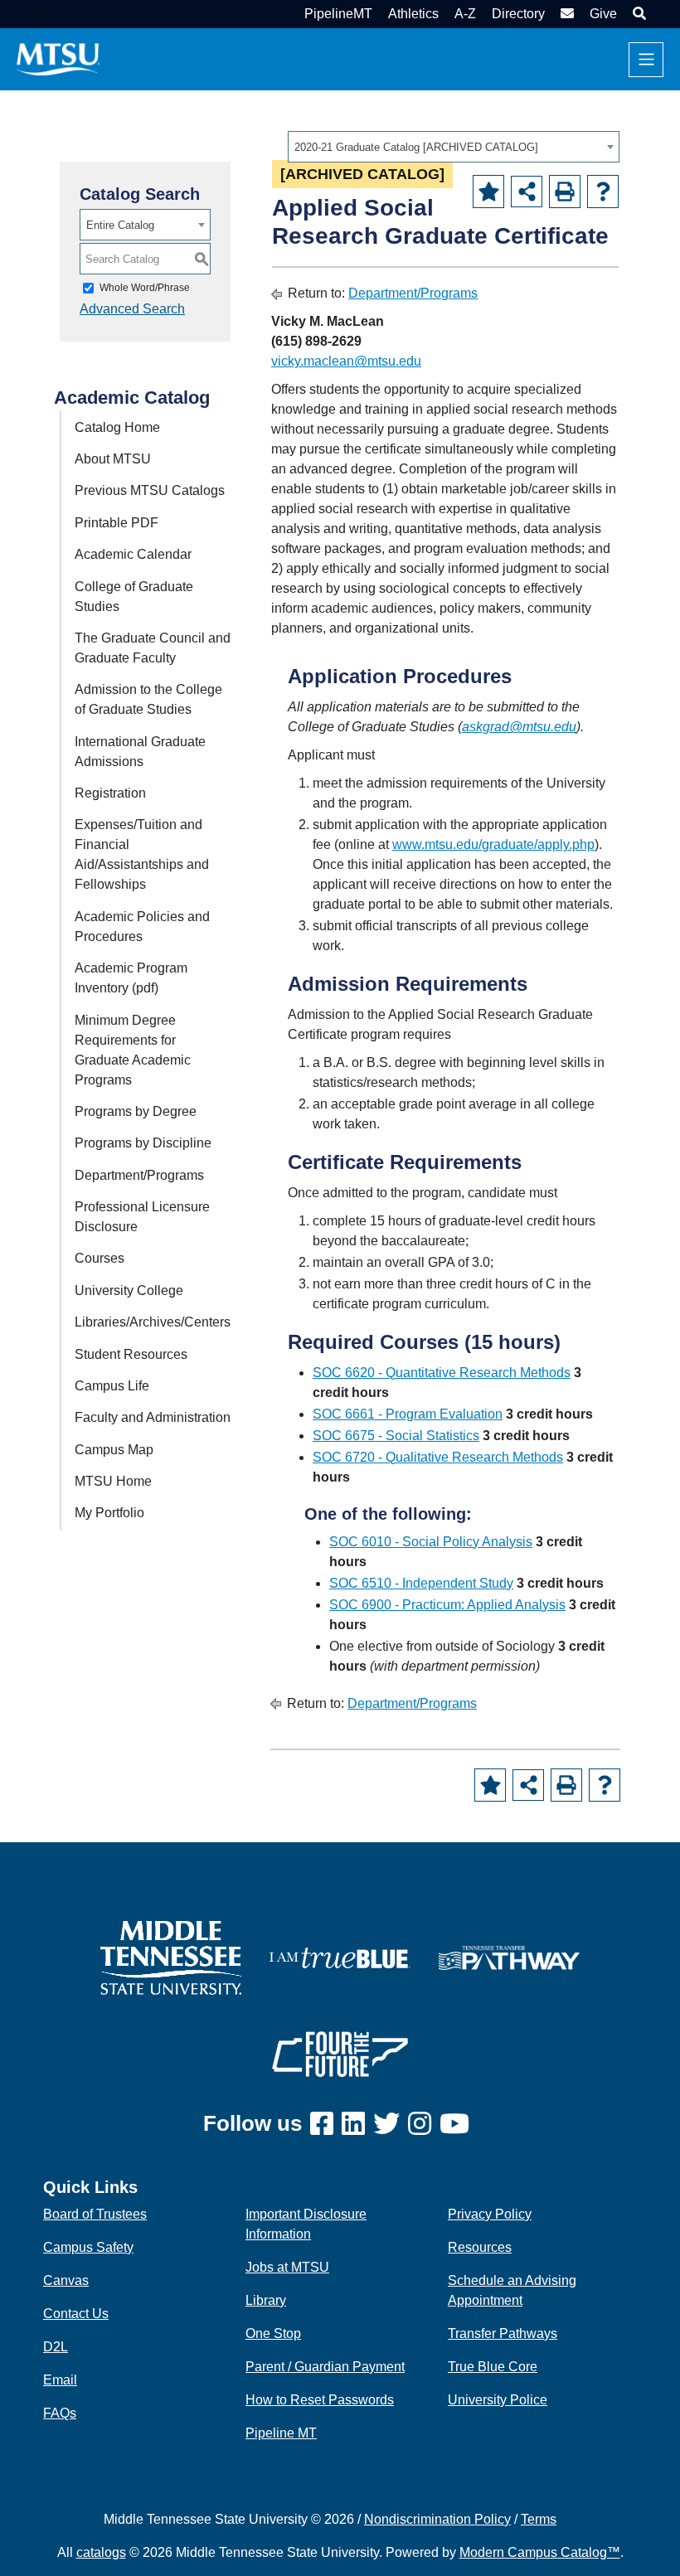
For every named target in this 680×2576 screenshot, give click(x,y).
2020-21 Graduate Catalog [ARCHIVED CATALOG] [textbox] (416, 147)
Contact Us (76, 2314)
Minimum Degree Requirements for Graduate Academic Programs (133, 1050)
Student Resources (131, 1354)
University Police (498, 2400)
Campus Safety (88, 2247)
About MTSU (113, 459)
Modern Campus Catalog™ (540, 2552)
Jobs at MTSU (287, 2267)
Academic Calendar (133, 554)
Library (266, 2300)
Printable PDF (117, 523)
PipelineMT (338, 14)
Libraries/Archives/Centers (153, 1322)
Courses (100, 1258)
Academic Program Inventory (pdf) (131, 978)
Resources (480, 2247)
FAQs (60, 2413)
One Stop (273, 2333)
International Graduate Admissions (140, 752)
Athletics (413, 14)
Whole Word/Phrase (145, 288)
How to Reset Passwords (320, 2400)
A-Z (465, 14)
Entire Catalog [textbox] (120, 225)
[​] (326, 2125)
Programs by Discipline (143, 1143)
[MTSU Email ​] (565, 14)
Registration (110, 793)
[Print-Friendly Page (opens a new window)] (565, 192)
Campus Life (112, 1386)
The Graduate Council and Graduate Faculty (153, 648)
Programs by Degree (136, 1111)
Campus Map (114, 1450)
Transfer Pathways (503, 2333)
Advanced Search (132, 309)
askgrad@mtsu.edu (519, 727)
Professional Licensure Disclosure (142, 1217)
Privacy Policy (490, 2214)
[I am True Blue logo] (340, 1957)
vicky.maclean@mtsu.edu (346, 361)
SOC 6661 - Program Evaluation (408, 1414)
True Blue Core (493, 2367)
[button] (637, 14)
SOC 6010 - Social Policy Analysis (431, 1542)
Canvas (66, 2280)
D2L (56, 2347)
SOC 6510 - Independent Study (421, 1583)
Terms (539, 2519)
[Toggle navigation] (646, 60)
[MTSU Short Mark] (58, 58)
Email (60, 2380)
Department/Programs (139, 1175)
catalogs (101, 2552)
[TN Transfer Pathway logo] (509, 1957)
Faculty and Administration (153, 1417)
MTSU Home (113, 1481)
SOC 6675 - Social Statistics (396, 1436)
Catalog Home (117, 427)
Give (603, 14)
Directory (518, 14)
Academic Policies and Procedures (142, 927)
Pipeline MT (281, 2433)
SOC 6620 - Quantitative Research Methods (442, 1373)
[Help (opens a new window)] (603, 192)
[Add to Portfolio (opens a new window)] (488, 192)
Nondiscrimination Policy (437, 2519)
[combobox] (454, 147)
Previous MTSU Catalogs (150, 490)
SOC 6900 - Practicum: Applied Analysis (447, 1605)
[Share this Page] (527, 192)
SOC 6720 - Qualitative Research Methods (438, 1457)
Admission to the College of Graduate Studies (148, 699)
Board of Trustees (95, 2214)
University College (129, 1290)
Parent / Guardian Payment (325, 2367)
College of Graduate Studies (134, 597)
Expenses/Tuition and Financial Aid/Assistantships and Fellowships (142, 854)
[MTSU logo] (171, 1957)
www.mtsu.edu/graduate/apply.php (493, 844)
